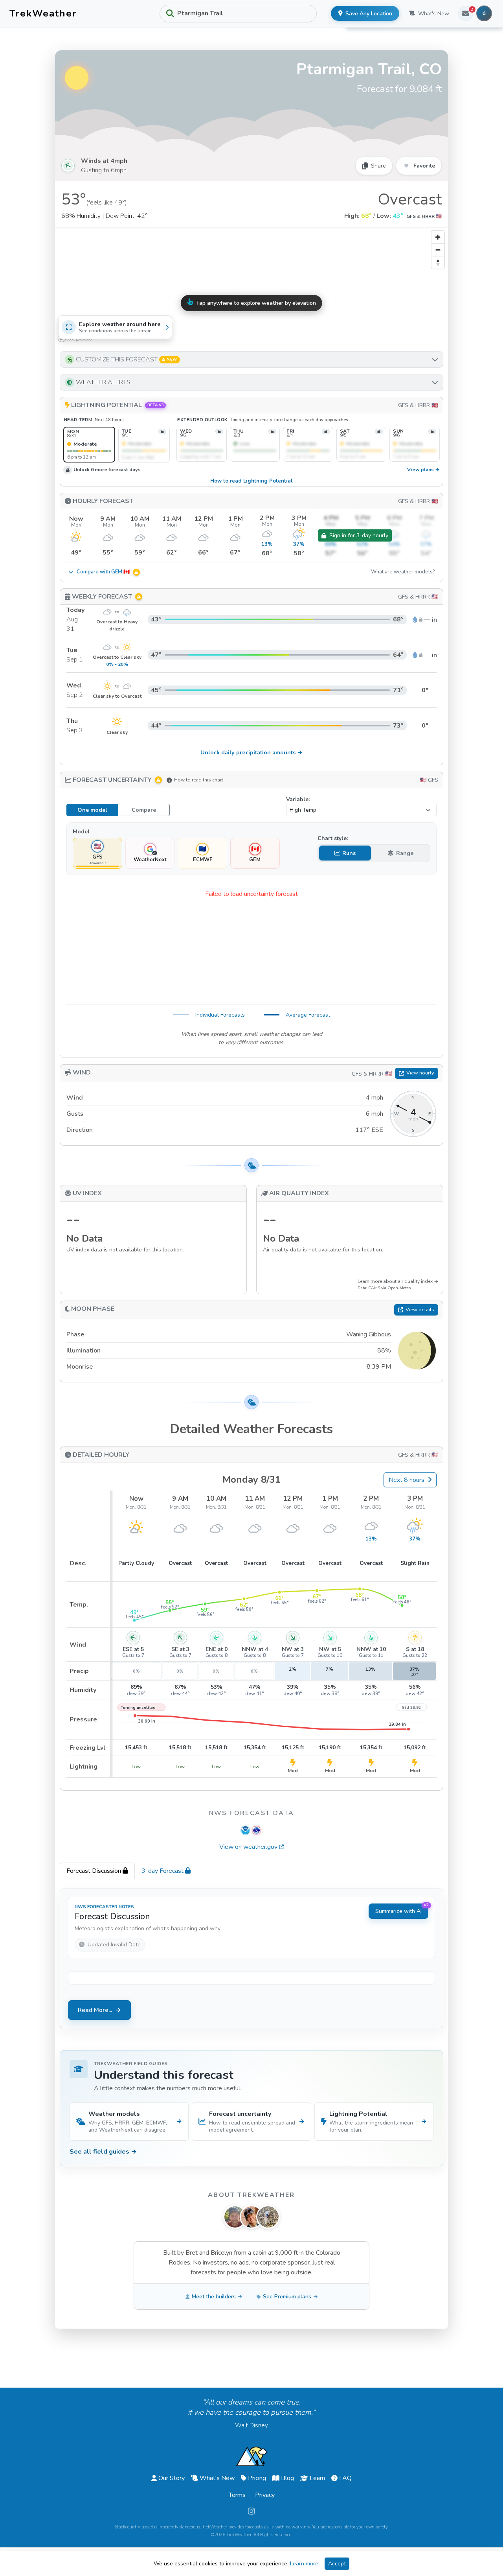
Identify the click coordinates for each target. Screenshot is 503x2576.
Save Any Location (369, 14)
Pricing (257, 2478)
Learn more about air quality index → (398, 1281)
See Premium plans (287, 2297)
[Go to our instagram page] (251, 2512)
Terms (237, 2495)
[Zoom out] (438, 250)
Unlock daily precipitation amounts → (251, 752)
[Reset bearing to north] (438, 262)
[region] (251, 286)
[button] (251, 359)
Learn (317, 2478)
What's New (434, 14)
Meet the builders (214, 2297)
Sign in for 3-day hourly (359, 535)
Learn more (304, 2564)
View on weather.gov (248, 1847)
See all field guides (103, 2152)
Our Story (172, 2478)
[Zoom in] (438, 237)
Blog (287, 2478)
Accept (337, 2564)
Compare (144, 810)
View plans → (423, 470)
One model (92, 810)
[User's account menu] (484, 13)
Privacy (265, 2495)
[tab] (97, 1871)
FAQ (345, 2478)
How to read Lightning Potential (251, 481)
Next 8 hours (407, 1480)
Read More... (95, 2010)
